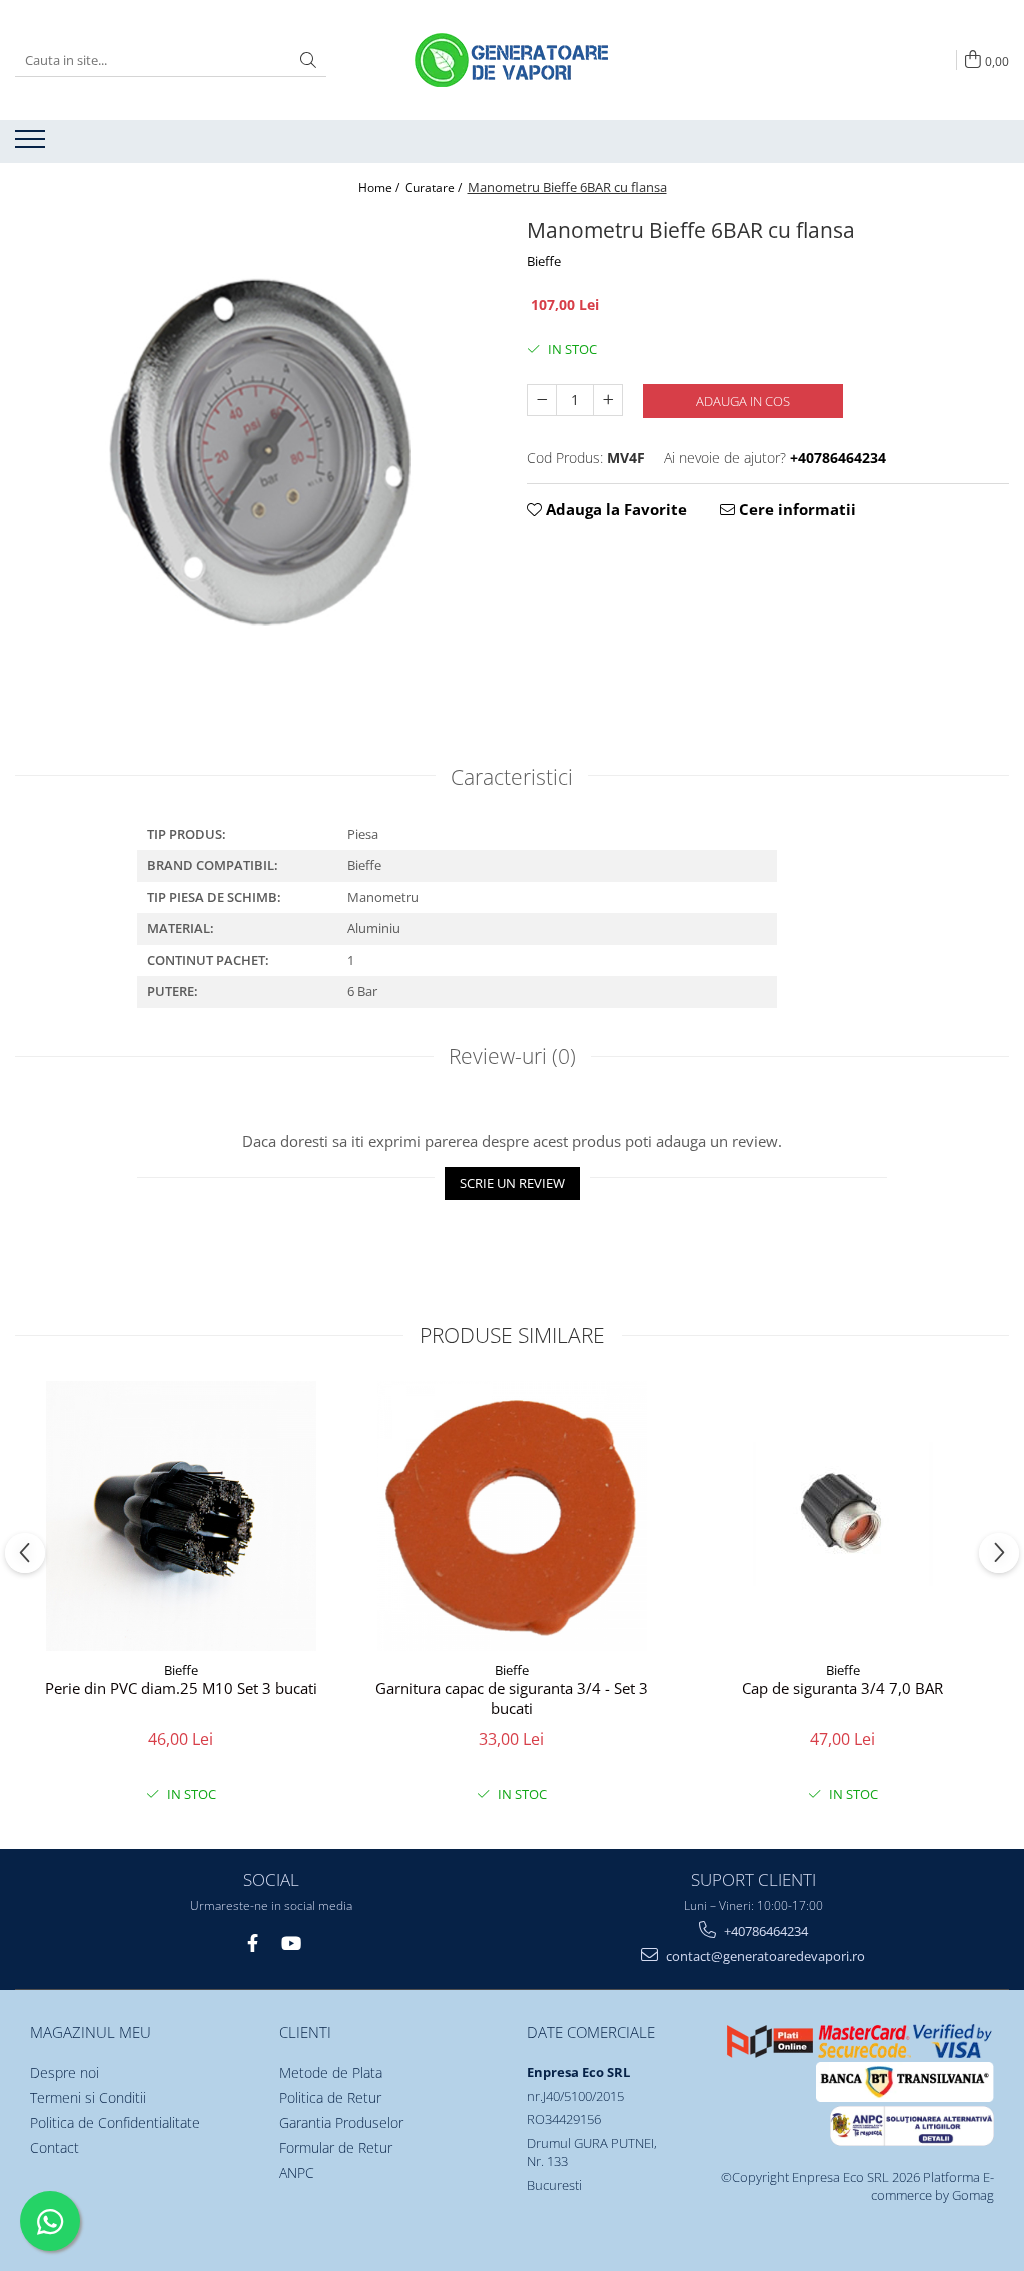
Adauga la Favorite (614, 509)
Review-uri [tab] (512, 1056)
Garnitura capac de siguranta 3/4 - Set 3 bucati (511, 1698)
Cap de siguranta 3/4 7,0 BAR (842, 1688)
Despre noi (64, 2072)
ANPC (296, 2172)
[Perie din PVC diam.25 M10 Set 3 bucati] (181, 1516)
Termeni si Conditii (88, 2097)
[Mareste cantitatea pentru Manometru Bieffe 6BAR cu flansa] (608, 400)
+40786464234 (764, 1931)
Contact (54, 2147)
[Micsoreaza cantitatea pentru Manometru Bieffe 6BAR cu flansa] (542, 400)
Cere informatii (795, 509)
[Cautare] (308, 60)
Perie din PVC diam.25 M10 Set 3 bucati (181, 1688)
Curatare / (435, 187)
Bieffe (544, 261)
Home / (380, 187)
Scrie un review (512, 1183)
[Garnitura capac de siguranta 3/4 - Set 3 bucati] (512, 1516)
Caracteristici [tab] (512, 777)
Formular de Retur (335, 2147)
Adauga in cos (743, 401)
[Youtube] (290, 1943)
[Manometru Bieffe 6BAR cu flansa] (256, 453)
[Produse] (32, 145)
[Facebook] (252, 1943)
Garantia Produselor (341, 2122)
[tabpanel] (256, 453)
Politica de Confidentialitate (115, 2122)
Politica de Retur (330, 2097)
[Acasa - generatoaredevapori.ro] (512, 60)
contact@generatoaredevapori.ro (764, 1956)
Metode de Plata (330, 2072)
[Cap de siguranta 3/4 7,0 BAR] (843, 1516)
